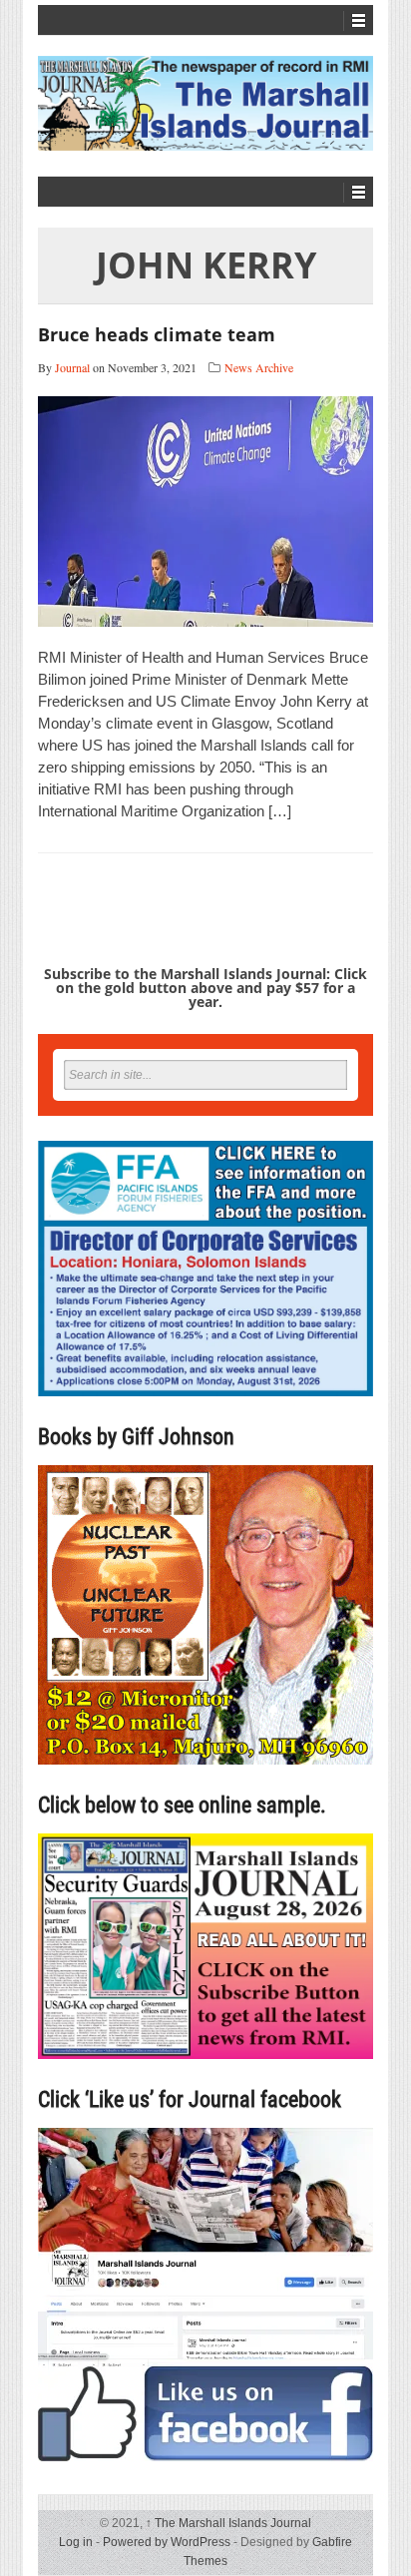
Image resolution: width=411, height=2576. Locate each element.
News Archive (259, 367)
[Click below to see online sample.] (205, 1946)
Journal (72, 367)
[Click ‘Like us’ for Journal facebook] (205, 2295)
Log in (76, 2542)
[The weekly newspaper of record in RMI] (205, 103)
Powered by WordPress (167, 2542)
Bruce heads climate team (157, 334)
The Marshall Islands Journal (228, 2523)
